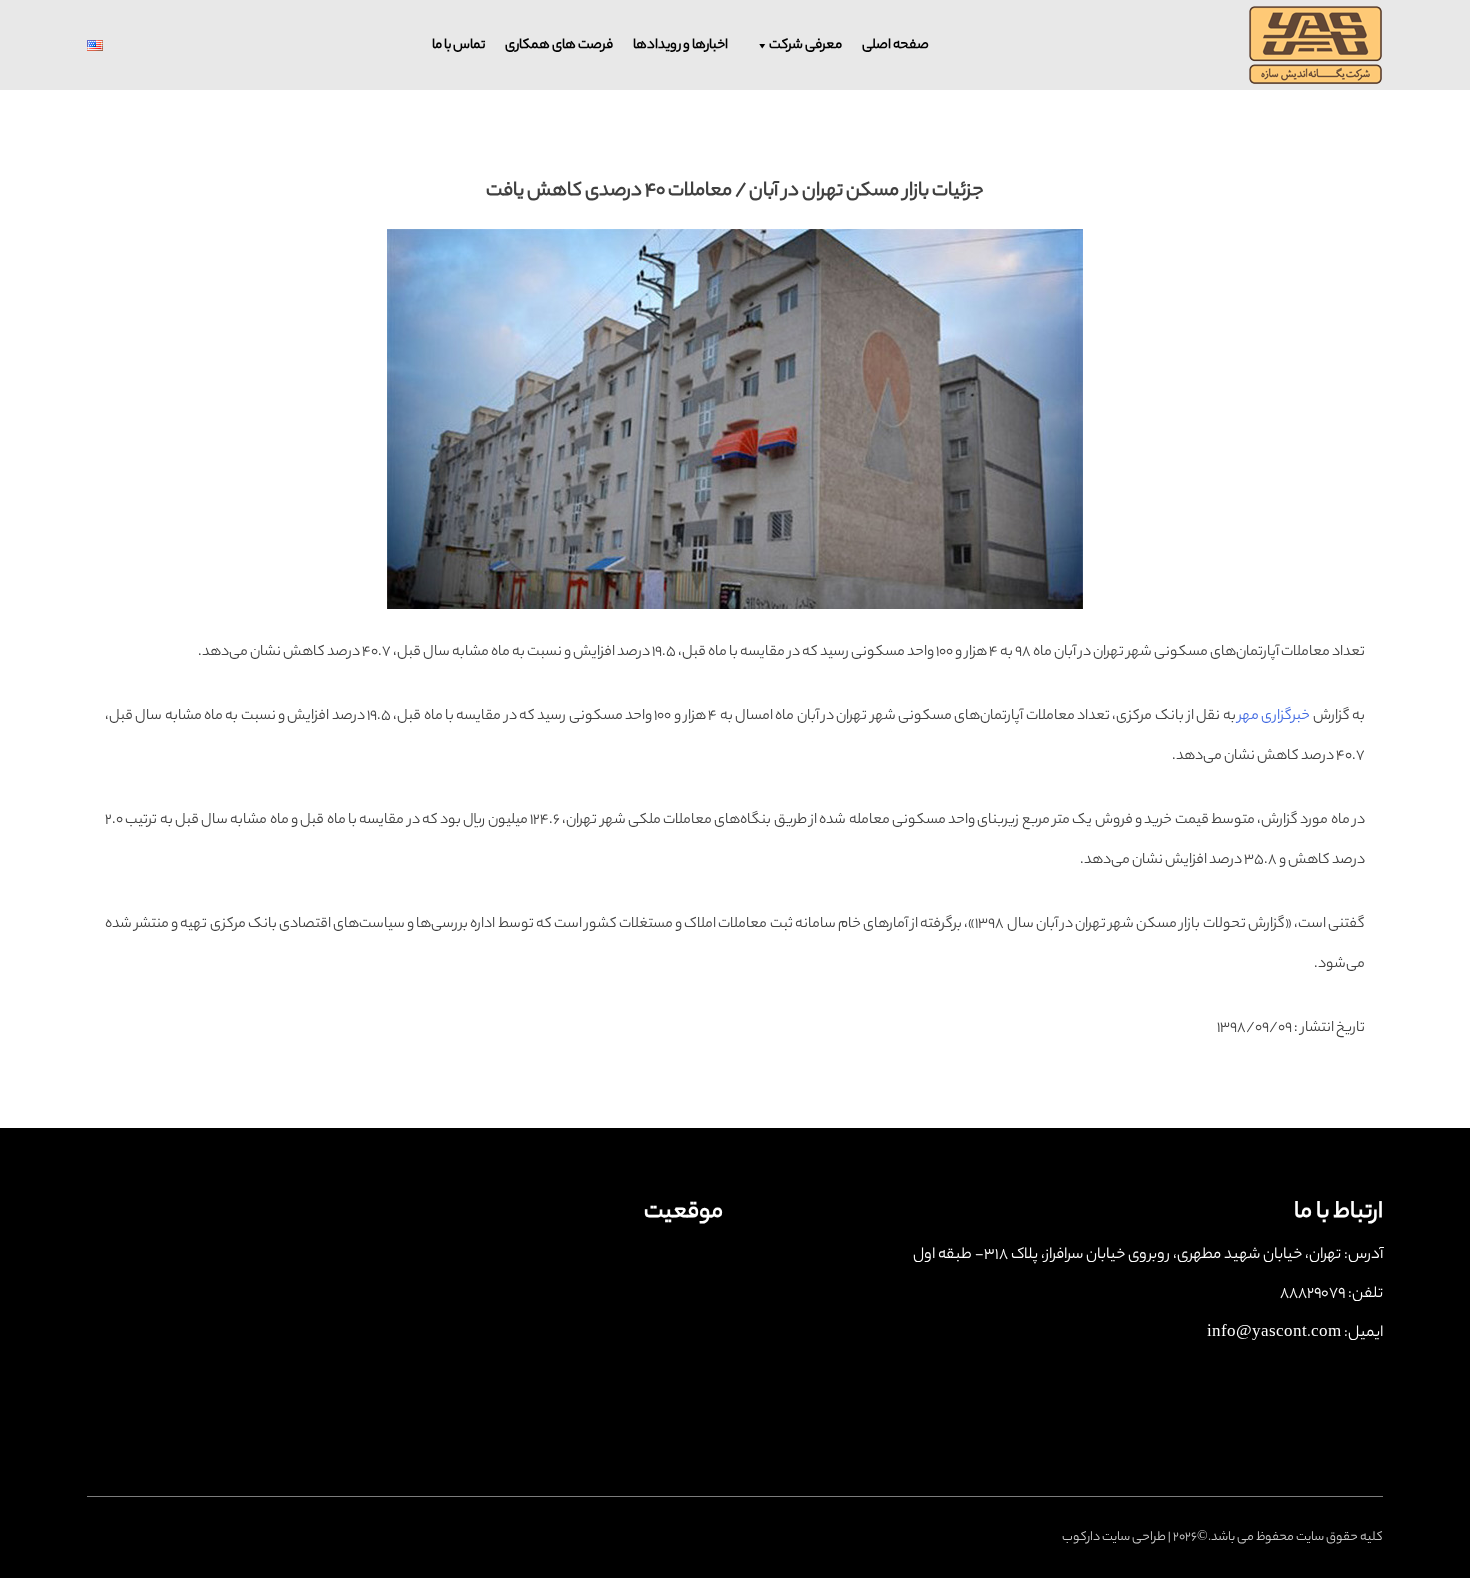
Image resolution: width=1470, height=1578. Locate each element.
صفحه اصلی (895, 45)
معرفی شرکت (805, 45)
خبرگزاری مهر (1274, 717)
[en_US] (130, 46)
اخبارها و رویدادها (680, 45)
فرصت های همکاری (559, 45)
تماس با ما (458, 45)
